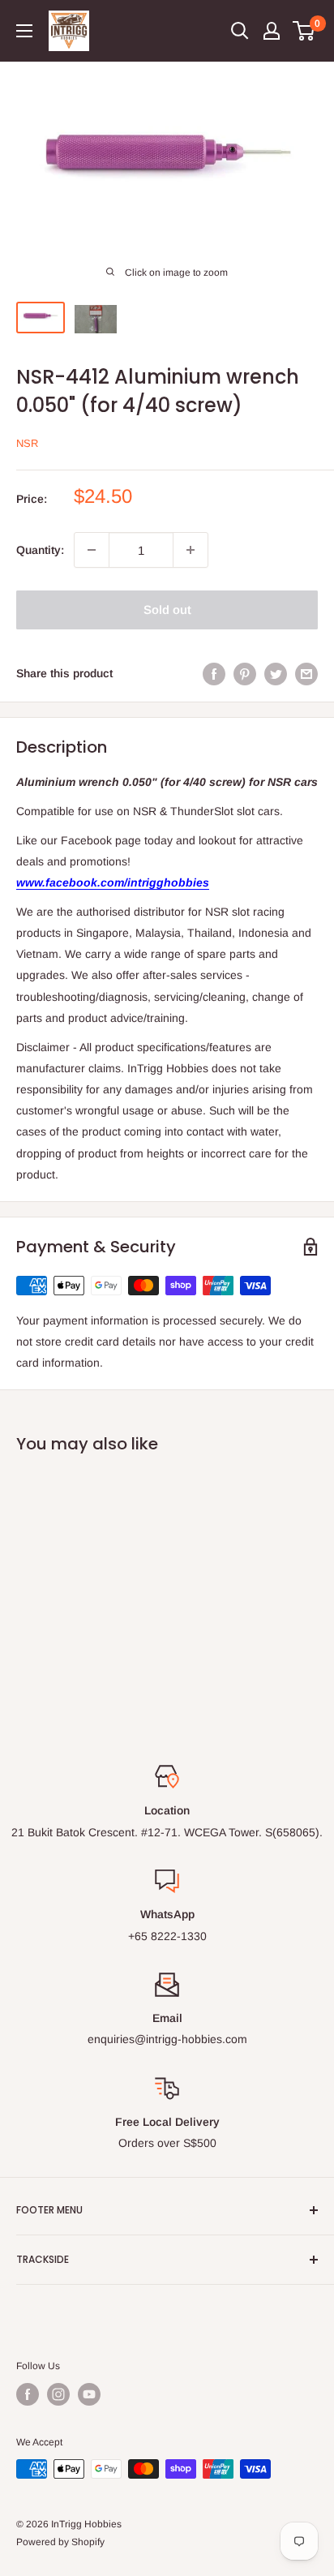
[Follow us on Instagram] (58, 2394)
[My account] (272, 31)
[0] (304, 31)
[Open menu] (24, 31)
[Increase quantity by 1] (191, 550)
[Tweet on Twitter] (276, 673)
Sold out (167, 610)
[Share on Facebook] (214, 673)
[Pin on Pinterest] (245, 673)
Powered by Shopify (60, 2542)
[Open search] (240, 31)
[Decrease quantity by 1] (92, 550)
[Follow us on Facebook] (28, 2394)
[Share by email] (306, 673)
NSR (27, 443)
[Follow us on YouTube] (89, 2394)
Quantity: (40, 550)
